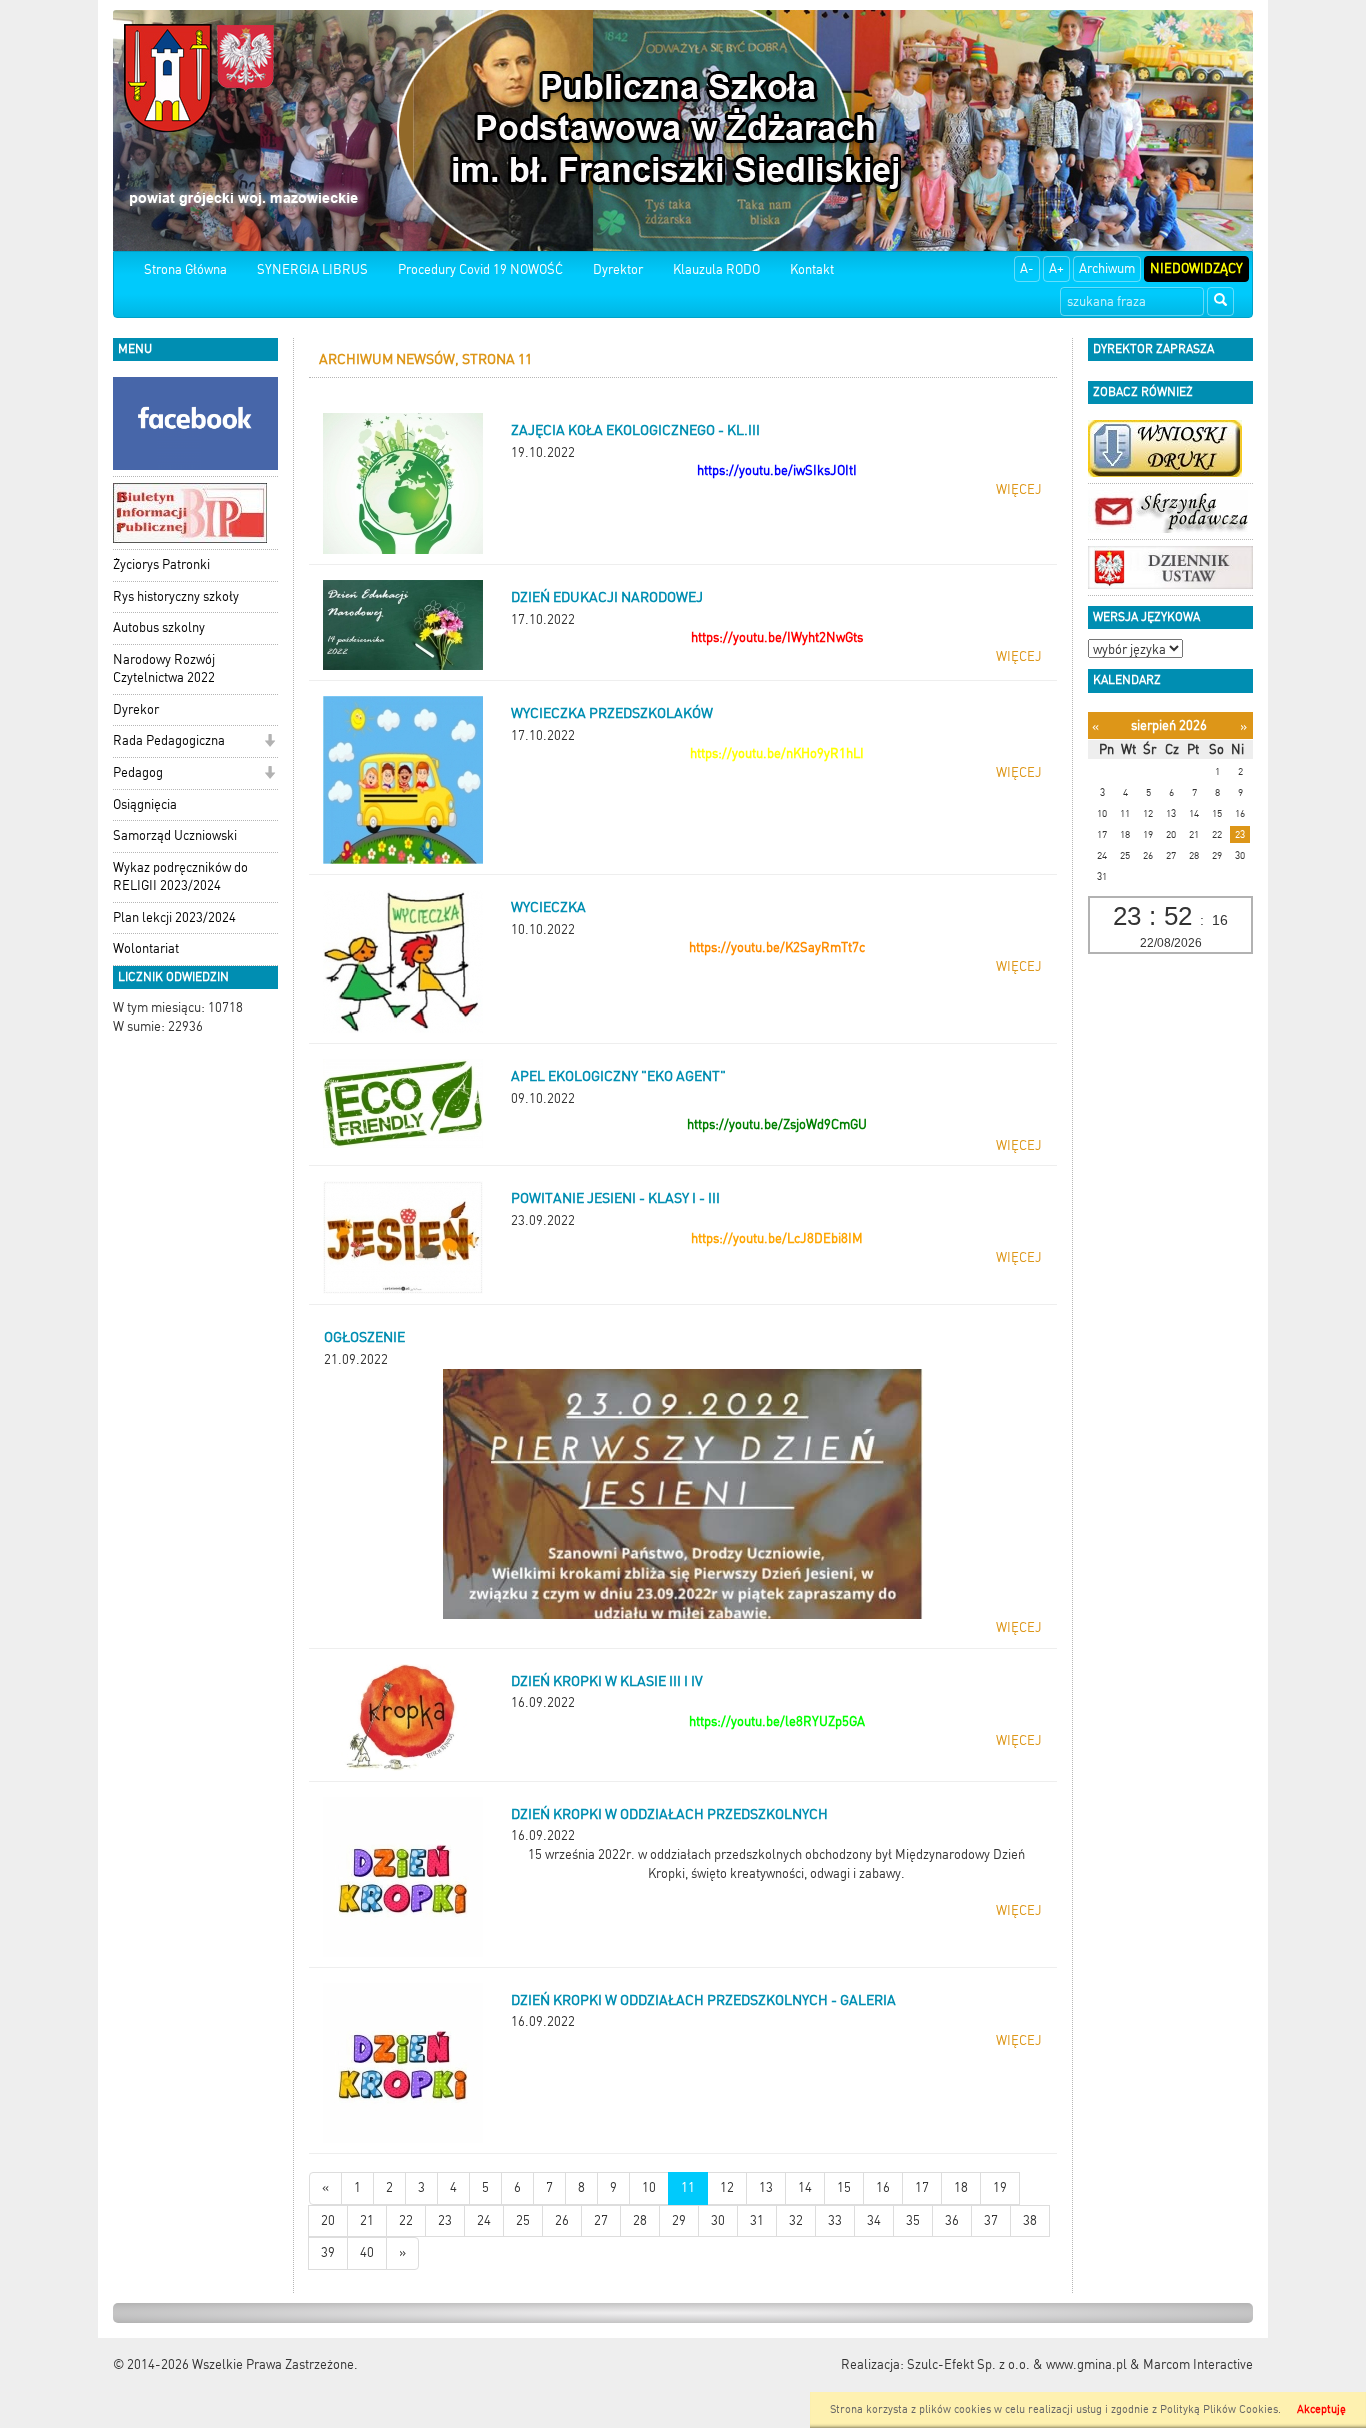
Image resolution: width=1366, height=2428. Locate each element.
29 (679, 2220)
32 (796, 2220)
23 (445, 2220)
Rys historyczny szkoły (176, 596)
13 (766, 2187)
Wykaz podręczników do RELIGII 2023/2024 (180, 877)
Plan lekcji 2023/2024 (174, 917)
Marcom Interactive (1198, 2364)
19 (1000, 2187)
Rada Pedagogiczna (169, 740)
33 (835, 2220)
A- (1027, 268)
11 (688, 2187)
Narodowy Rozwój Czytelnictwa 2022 (164, 669)
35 (913, 2220)
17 (922, 2187)
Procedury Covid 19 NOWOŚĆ (480, 269)
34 (874, 2220)
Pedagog (138, 772)
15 (844, 2187)
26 (562, 2220)
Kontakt (812, 269)
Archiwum (1107, 268)
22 (406, 2220)
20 (328, 2220)
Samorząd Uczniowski (175, 835)
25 (523, 2220)
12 (727, 2187)
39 (328, 2252)
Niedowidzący (1196, 268)
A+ (1056, 268)
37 (991, 2220)
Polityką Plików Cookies (1219, 2409)
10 (649, 2187)
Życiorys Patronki (161, 564)
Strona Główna (185, 269)
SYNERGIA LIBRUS (312, 269)
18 (961, 2187)
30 (718, 2220)
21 (367, 2220)
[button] (269, 742)
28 (640, 2220)
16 (883, 2187)
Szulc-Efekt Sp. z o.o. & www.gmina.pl (1017, 2364)
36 (952, 2220)
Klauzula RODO (716, 269)
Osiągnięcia (145, 804)
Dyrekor (136, 709)
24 (484, 2220)
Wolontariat (146, 948)
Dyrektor (618, 269)
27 (601, 2220)
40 (367, 2252)
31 (757, 2220)
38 (1030, 2220)
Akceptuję (1321, 2409)
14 (805, 2187)
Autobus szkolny (159, 627)
